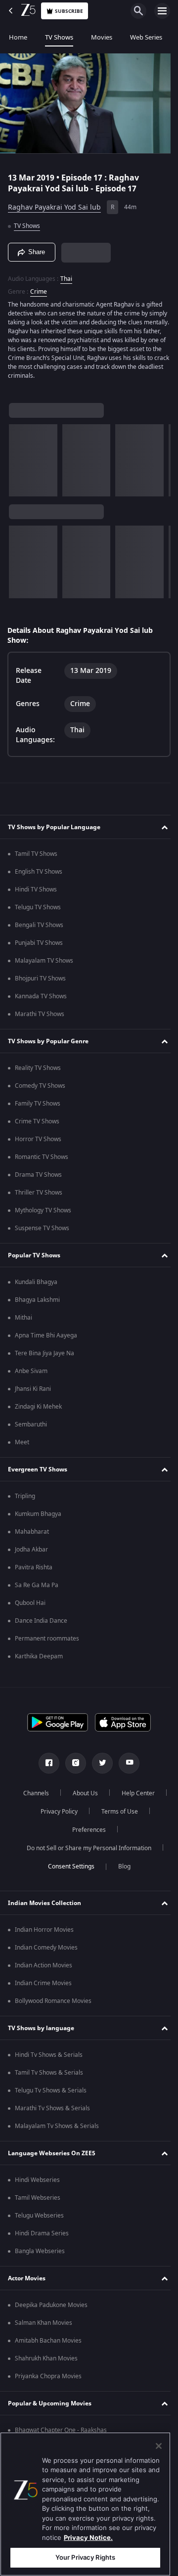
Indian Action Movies (44, 1965)
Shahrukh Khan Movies (46, 2358)
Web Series (146, 37)
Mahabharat (32, 1532)
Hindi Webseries (37, 2180)
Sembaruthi (31, 1424)
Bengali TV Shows (39, 925)
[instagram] (72, 1763)
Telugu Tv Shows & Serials (51, 2090)
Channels (61, 1793)
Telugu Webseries (39, 2216)
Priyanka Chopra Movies (48, 2376)
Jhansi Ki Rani (33, 1389)
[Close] (159, 2446)
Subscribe (69, 11)
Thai (66, 274)
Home (18, 37)
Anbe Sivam (31, 1371)
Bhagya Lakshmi (37, 1300)
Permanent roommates (47, 1639)
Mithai (23, 1318)
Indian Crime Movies (43, 1983)
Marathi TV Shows (40, 1014)
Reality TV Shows (38, 1068)
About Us (110, 1793)
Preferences (116, 1830)
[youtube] (126, 1763)
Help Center (55, 1812)
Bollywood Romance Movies (53, 2001)
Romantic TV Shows (42, 1157)
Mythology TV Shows (43, 1210)
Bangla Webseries (40, 2251)
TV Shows (59, 37)
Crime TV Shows (37, 1121)
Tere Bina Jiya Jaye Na (44, 1353)
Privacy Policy (114, 1812)
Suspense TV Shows (42, 1228)
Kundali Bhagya (36, 1282)
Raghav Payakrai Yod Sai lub (54, 203)
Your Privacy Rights (85, 2557)
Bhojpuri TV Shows (40, 978)
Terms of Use (57, 1830)
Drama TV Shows (38, 1175)
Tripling (25, 1496)
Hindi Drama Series (42, 2233)
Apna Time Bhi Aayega (46, 1335)
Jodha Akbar (31, 1550)
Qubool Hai (30, 1603)
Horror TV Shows (38, 1139)
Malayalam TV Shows (44, 961)
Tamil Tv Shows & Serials (49, 2073)
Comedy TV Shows (40, 1086)
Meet (22, 1442)
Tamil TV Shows (36, 854)
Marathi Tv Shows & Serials (52, 2108)
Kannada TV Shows (41, 996)
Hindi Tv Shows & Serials (49, 2055)
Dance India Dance (41, 1621)
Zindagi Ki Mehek (38, 1407)
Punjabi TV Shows (39, 943)
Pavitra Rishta (34, 1567)
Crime (39, 287)
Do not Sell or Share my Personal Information (86, 1848)
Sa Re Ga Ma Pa (37, 1585)
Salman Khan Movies (44, 2323)
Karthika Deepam (39, 1656)
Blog (120, 1866)
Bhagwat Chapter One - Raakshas (61, 2430)
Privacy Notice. (88, 2537)
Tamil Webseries (38, 2198)
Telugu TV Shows (38, 907)
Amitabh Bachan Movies (48, 2341)
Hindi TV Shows (36, 889)
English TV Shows (39, 872)
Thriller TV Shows (39, 1193)
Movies (102, 37)
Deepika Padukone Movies (51, 2305)
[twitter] (99, 1763)
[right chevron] (20, 456)
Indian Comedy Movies (46, 1948)
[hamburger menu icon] (162, 11)
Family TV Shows (38, 1104)
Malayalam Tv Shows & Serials (57, 2126)
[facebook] (45, 1763)
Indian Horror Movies (44, 1930)
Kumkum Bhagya (38, 1514)
